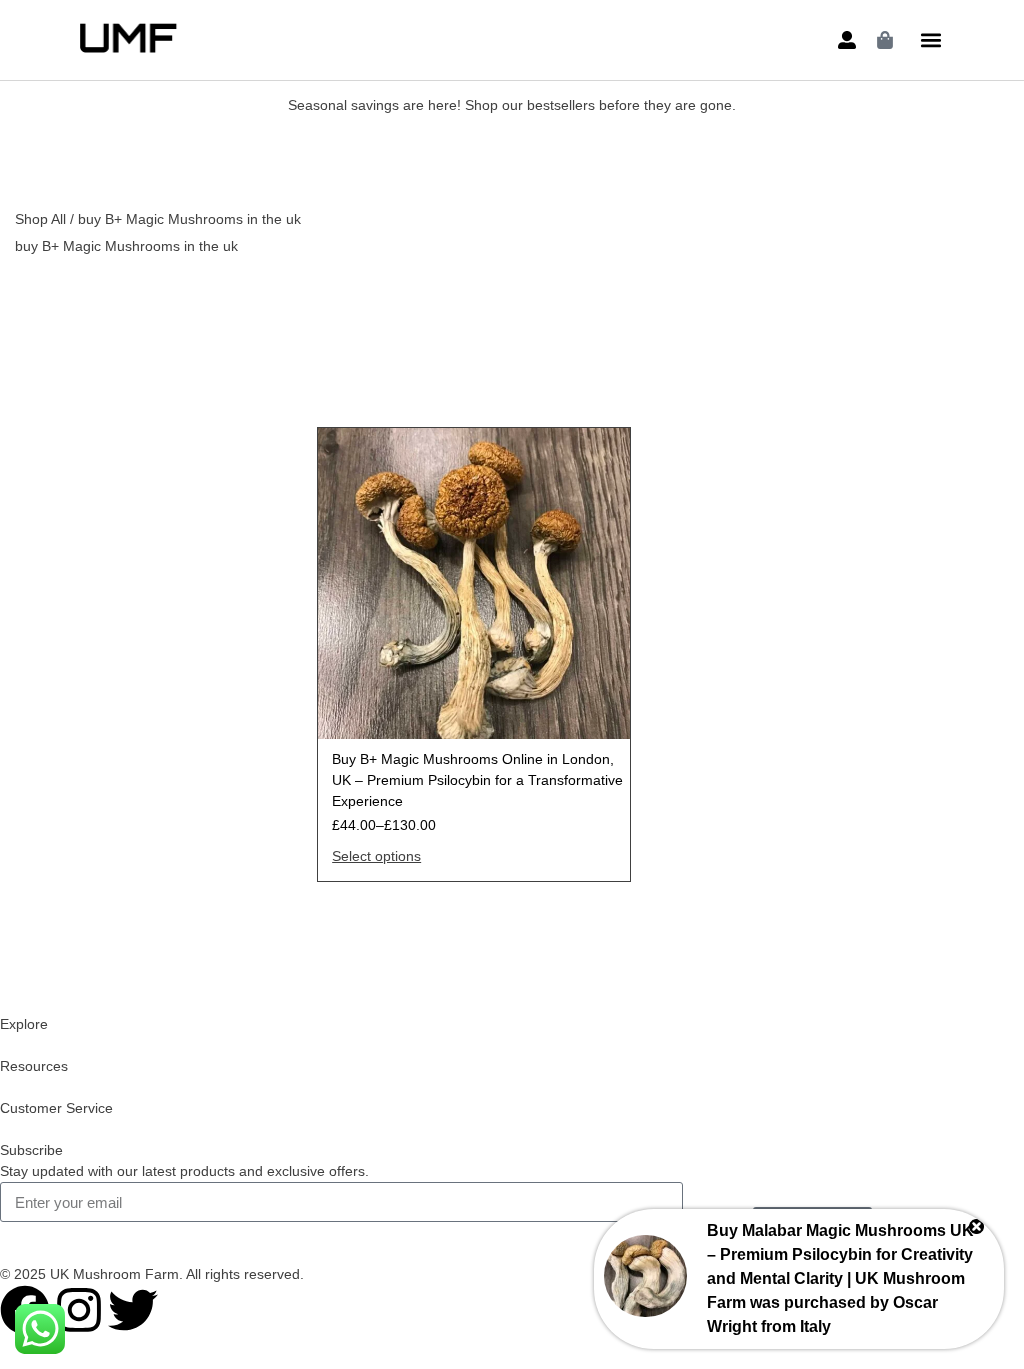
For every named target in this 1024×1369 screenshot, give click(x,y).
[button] (930, 40)
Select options (376, 856)
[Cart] (885, 40)
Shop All (40, 219)
